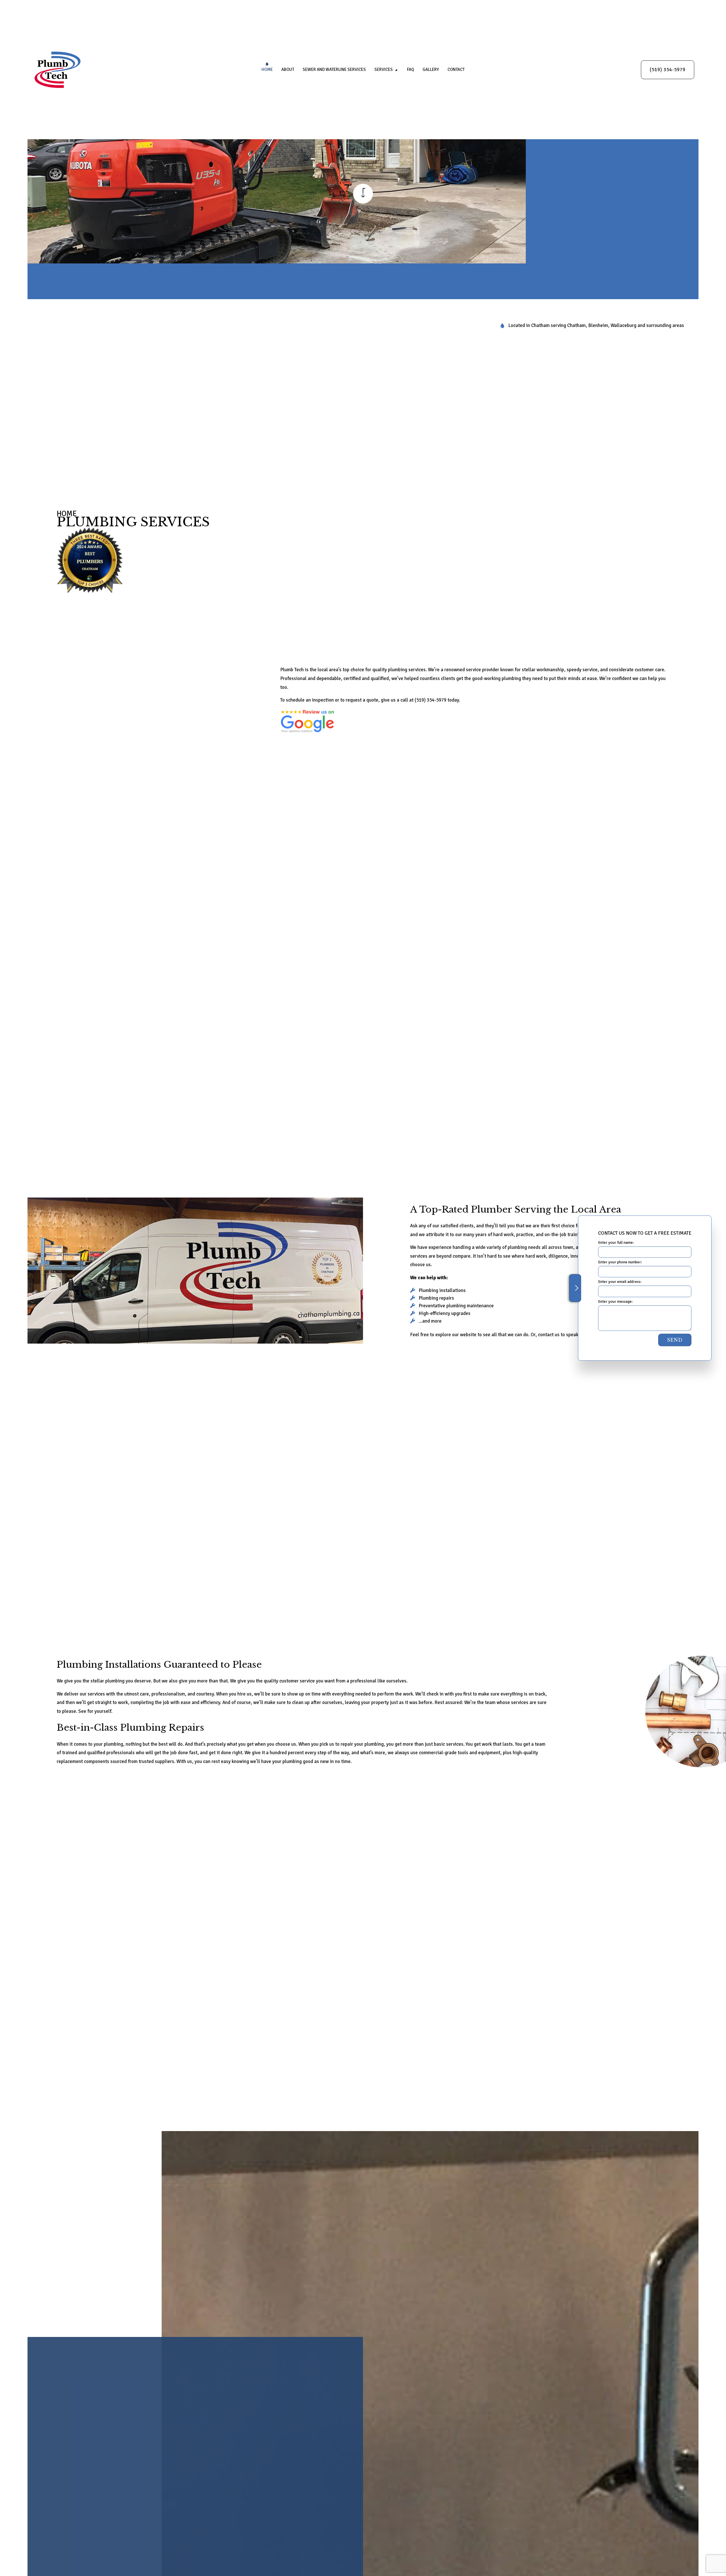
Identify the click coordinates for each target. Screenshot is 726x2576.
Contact (456, 69)
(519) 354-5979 (668, 70)
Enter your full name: (616, 1242)
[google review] (307, 721)
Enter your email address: (620, 1282)
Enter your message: (615, 1301)
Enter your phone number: (620, 1262)
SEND (675, 1340)
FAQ (411, 69)
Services (384, 69)
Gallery (431, 69)
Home (267, 69)
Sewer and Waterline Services (334, 69)
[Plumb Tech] (58, 70)
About (288, 69)
